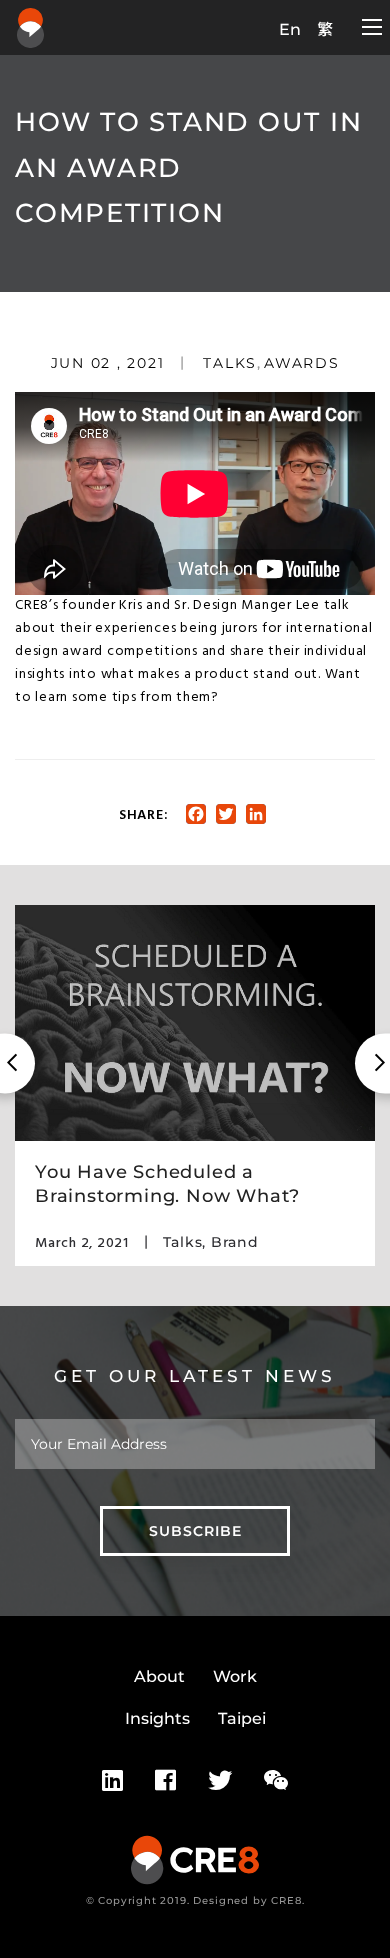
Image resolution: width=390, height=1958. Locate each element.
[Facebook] (165, 1781)
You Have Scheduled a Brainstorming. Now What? (167, 1183)
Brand (235, 1242)
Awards (302, 363)
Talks (230, 363)
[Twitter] (220, 1781)
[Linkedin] (112, 1781)
